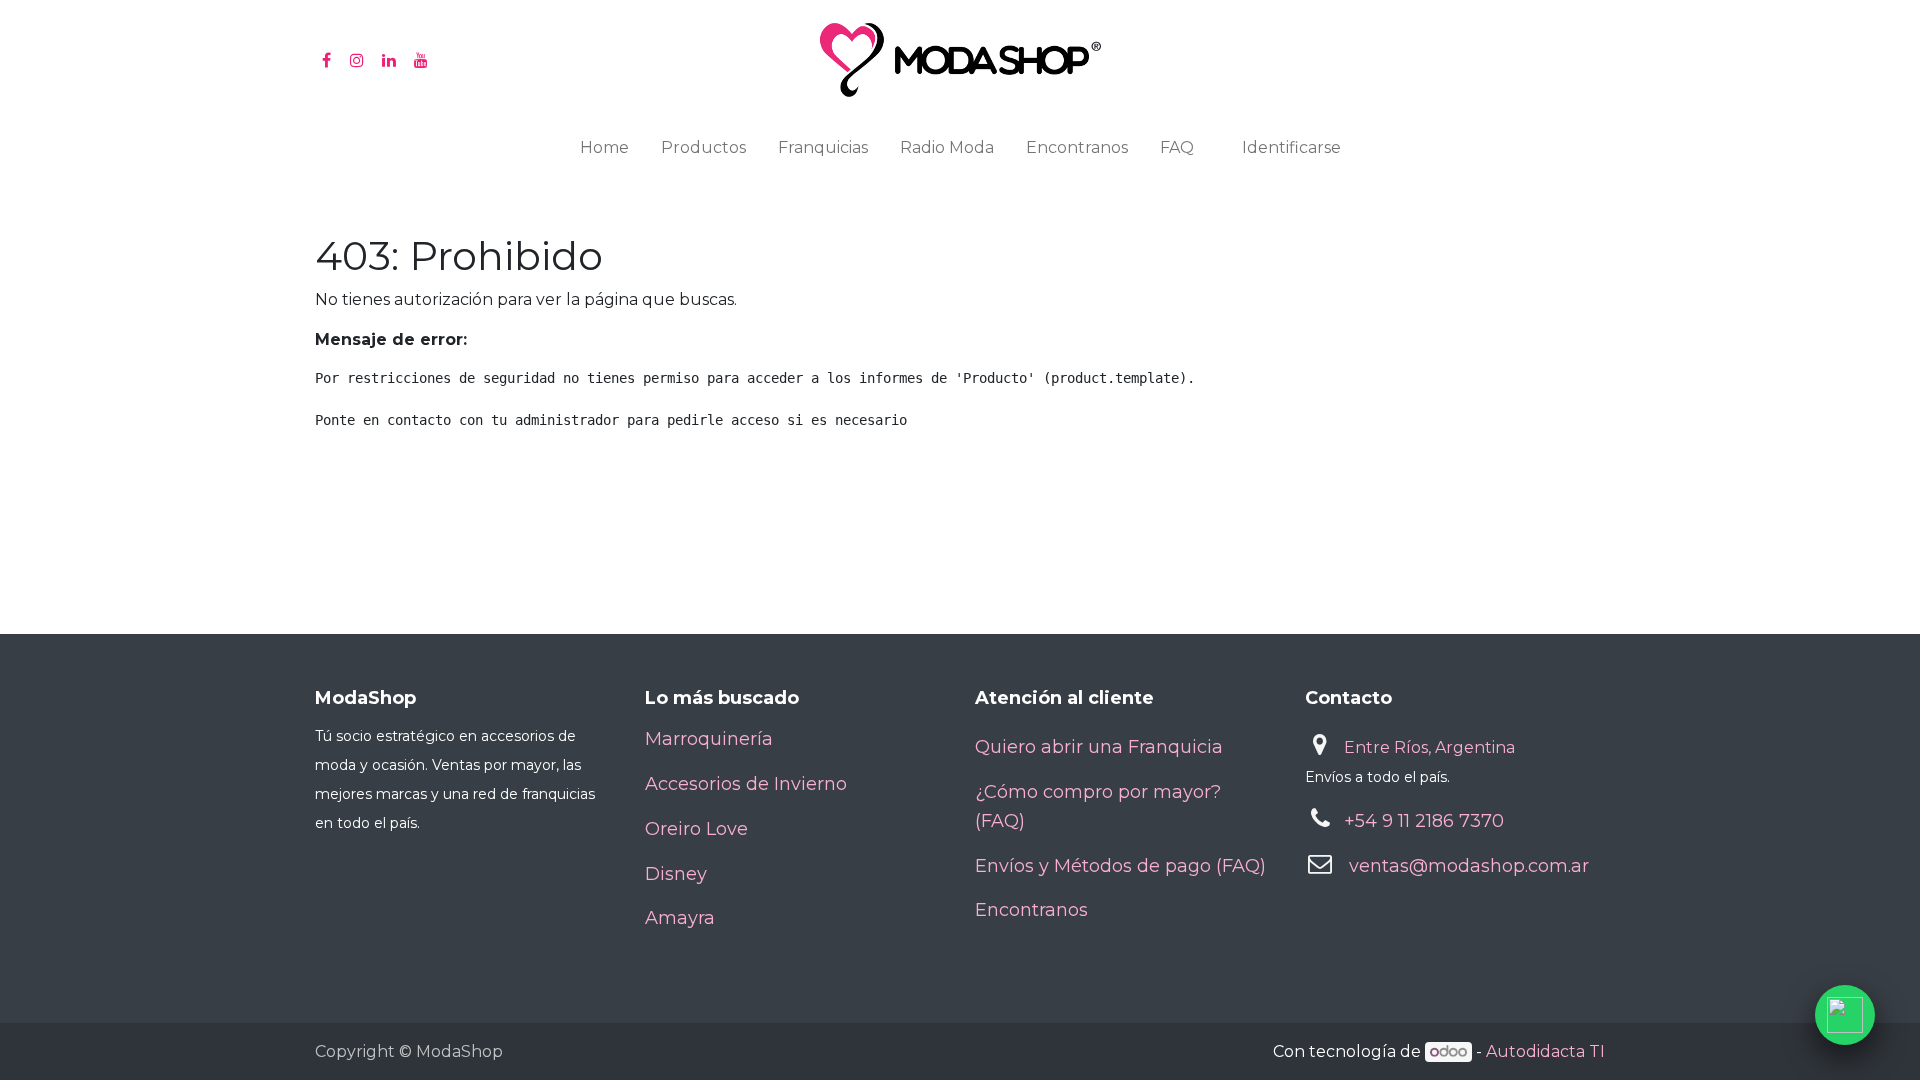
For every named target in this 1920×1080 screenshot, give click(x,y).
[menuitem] (604, 152)
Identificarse (1291, 147)
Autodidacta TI (1545, 1051)
